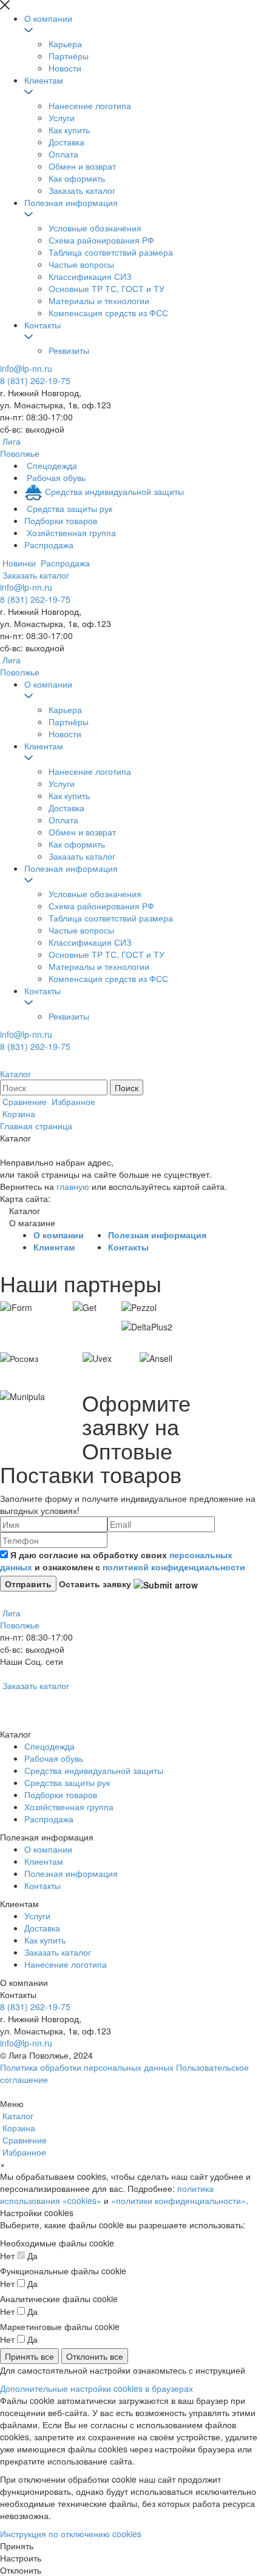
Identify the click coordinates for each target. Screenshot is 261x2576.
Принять (17, 2546)
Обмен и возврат (82, 166)
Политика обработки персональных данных (87, 2067)
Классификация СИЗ (90, 276)
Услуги (62, 118)
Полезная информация (71, 202)
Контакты (42, 325)
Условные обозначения (95, 228)
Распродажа (49, 1819)
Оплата (63, 154)
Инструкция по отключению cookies (71, 2534)
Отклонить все (95, 2356)
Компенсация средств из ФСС (108, 313)
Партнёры (69, 56)
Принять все (29, 2356)
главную (73, 1186)
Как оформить (77, 178)
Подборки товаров (61, 1794)
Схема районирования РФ (101, 240)
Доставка (66, 142)
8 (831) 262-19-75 (35, 380)
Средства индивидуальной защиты (94, 1770)
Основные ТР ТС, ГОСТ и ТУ (107, 288)
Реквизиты (69, 350)
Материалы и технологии (99, 300)
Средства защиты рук (67, 1782)
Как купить (69, 130)
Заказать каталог (82, 190)
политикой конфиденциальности (174, 1567)
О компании (48, 18)
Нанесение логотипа (90, 105)
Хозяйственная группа (69, 1807)
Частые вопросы (81, 264)
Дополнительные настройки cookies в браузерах (97, 2388)
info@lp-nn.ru (26, 368)
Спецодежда (49, 1746)
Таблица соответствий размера (111, 252)
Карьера (65, 44)
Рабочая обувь (54, 1758)
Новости (65, 68)
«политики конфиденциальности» (178, 2200)
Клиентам (44, 80)
